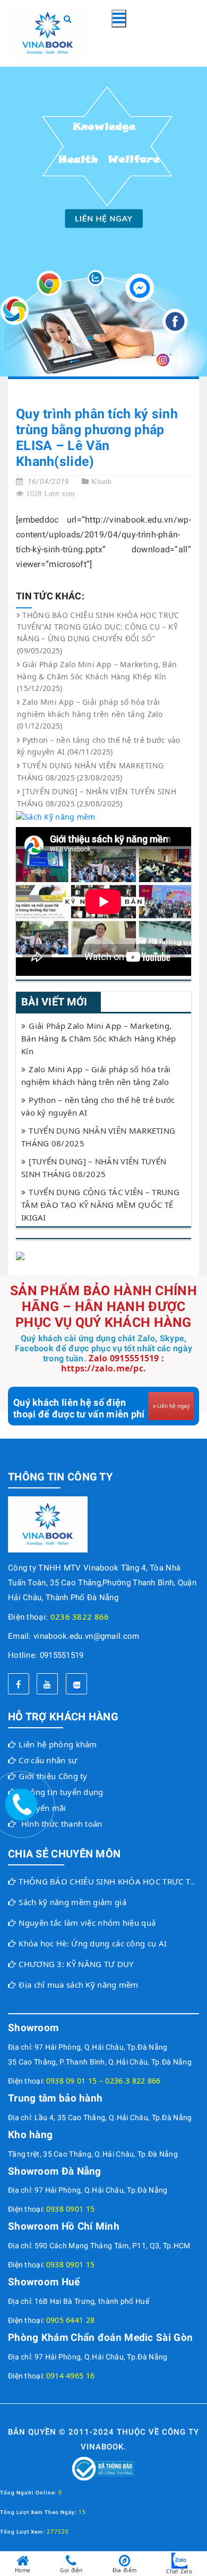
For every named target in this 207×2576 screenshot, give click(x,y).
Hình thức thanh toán (62, 1824)
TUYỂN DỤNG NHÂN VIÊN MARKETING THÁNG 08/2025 (98, 1137)
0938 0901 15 (71, 2209)
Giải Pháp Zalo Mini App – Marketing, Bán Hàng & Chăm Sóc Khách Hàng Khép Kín (99, 1038)
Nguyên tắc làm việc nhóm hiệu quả (87, 1923)
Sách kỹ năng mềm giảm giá (72, 1902)
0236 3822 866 (80, 1617)
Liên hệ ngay (173, 1406)
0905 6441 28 (71, 2320)
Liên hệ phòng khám (58, 1744)
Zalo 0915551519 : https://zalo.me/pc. (113, 1363)
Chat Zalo (179, 2571)
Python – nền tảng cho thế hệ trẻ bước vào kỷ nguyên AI (98, 1106)
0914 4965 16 (71, 2376)
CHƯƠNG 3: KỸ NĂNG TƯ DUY (76, 1964)
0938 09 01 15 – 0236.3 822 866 (103, 2081)
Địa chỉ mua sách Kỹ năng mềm (78, 1985)
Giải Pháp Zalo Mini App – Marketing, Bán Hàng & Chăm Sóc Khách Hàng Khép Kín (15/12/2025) (97, 676)
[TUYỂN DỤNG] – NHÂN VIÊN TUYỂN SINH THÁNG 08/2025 (94, 1168)
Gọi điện (71, 2570)
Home (23, 2570)
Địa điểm (124, 2570)
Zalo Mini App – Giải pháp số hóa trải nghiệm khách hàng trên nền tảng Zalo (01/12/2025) (90, 714)
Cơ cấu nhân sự (48, 1760)
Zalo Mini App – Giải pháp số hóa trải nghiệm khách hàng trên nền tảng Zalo (96, 1075)
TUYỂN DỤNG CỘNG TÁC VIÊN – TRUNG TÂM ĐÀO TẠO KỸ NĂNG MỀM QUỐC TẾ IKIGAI (100, 1205)
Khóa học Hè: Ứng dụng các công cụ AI (93, 1943)
